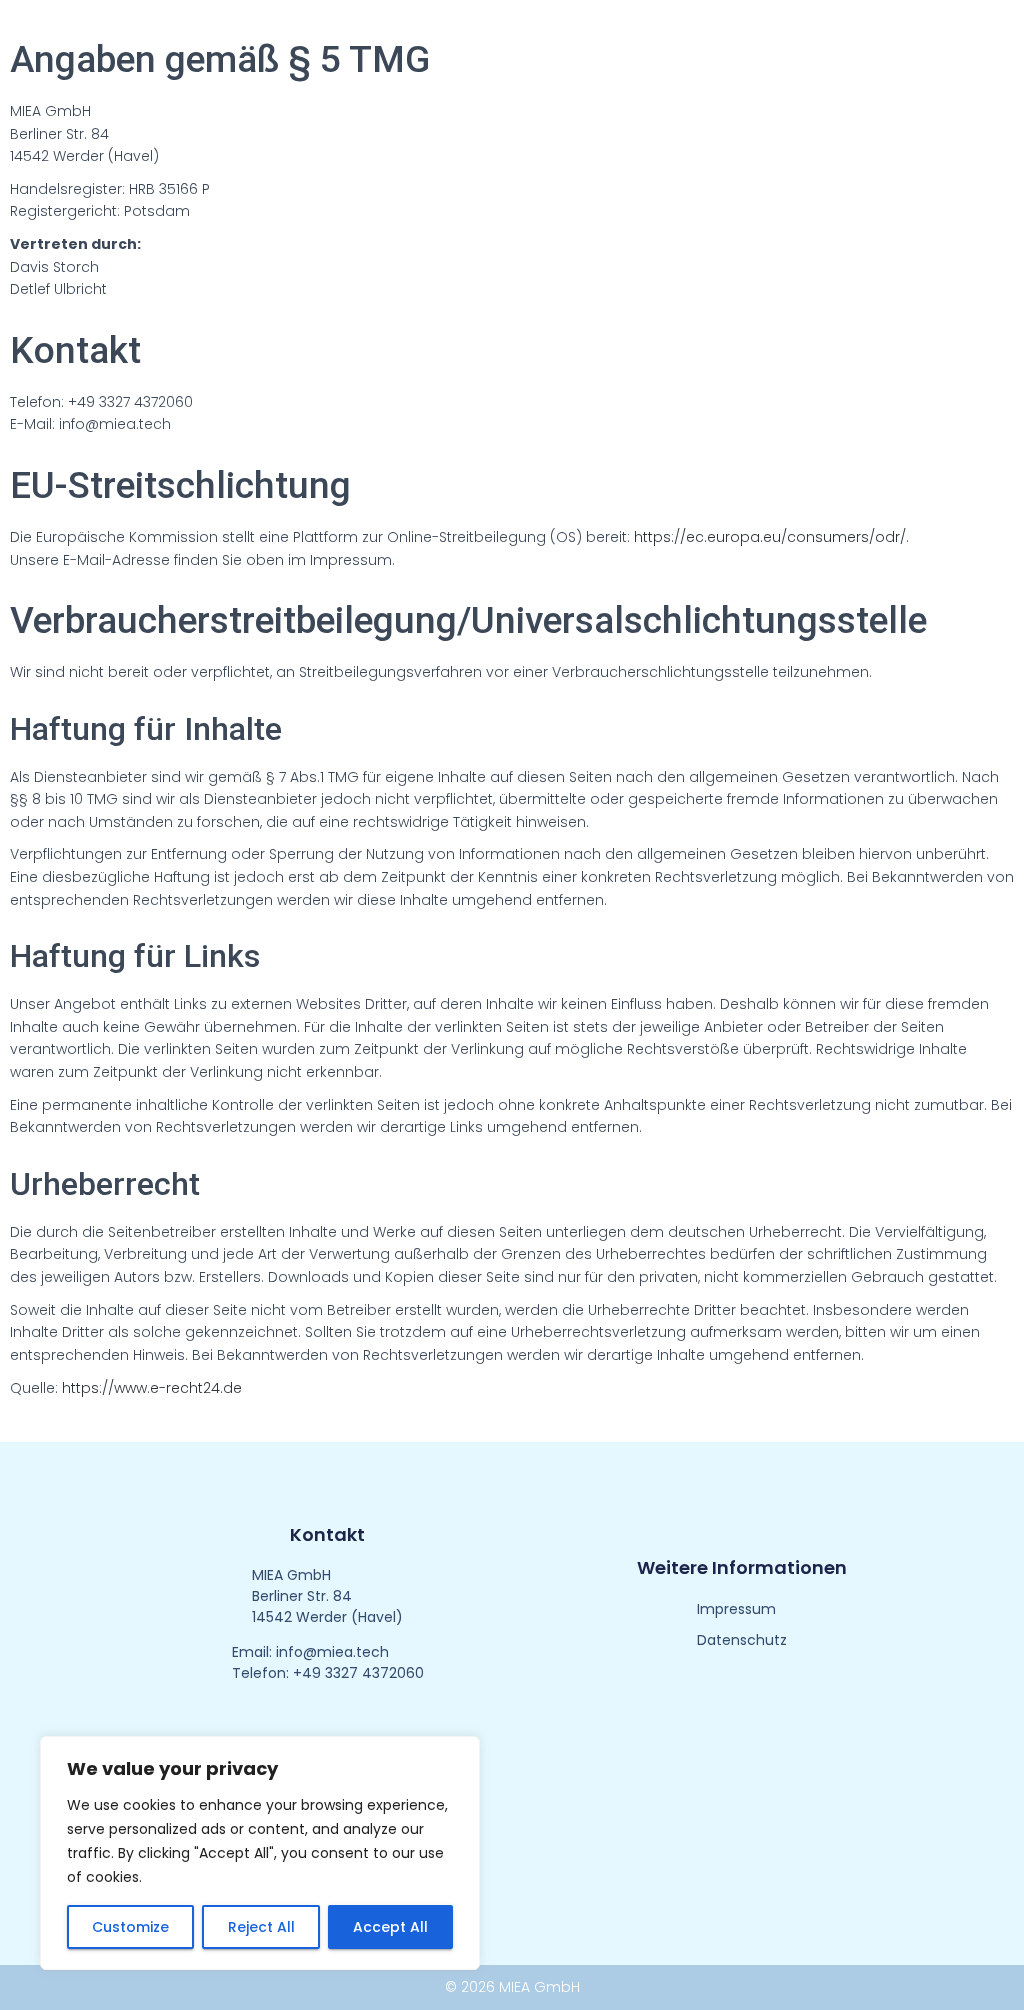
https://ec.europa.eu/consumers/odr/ (770, 537)
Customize (130, 1927)
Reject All (261, 1927)
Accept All (390, 1927)
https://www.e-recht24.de (152, 1388)
